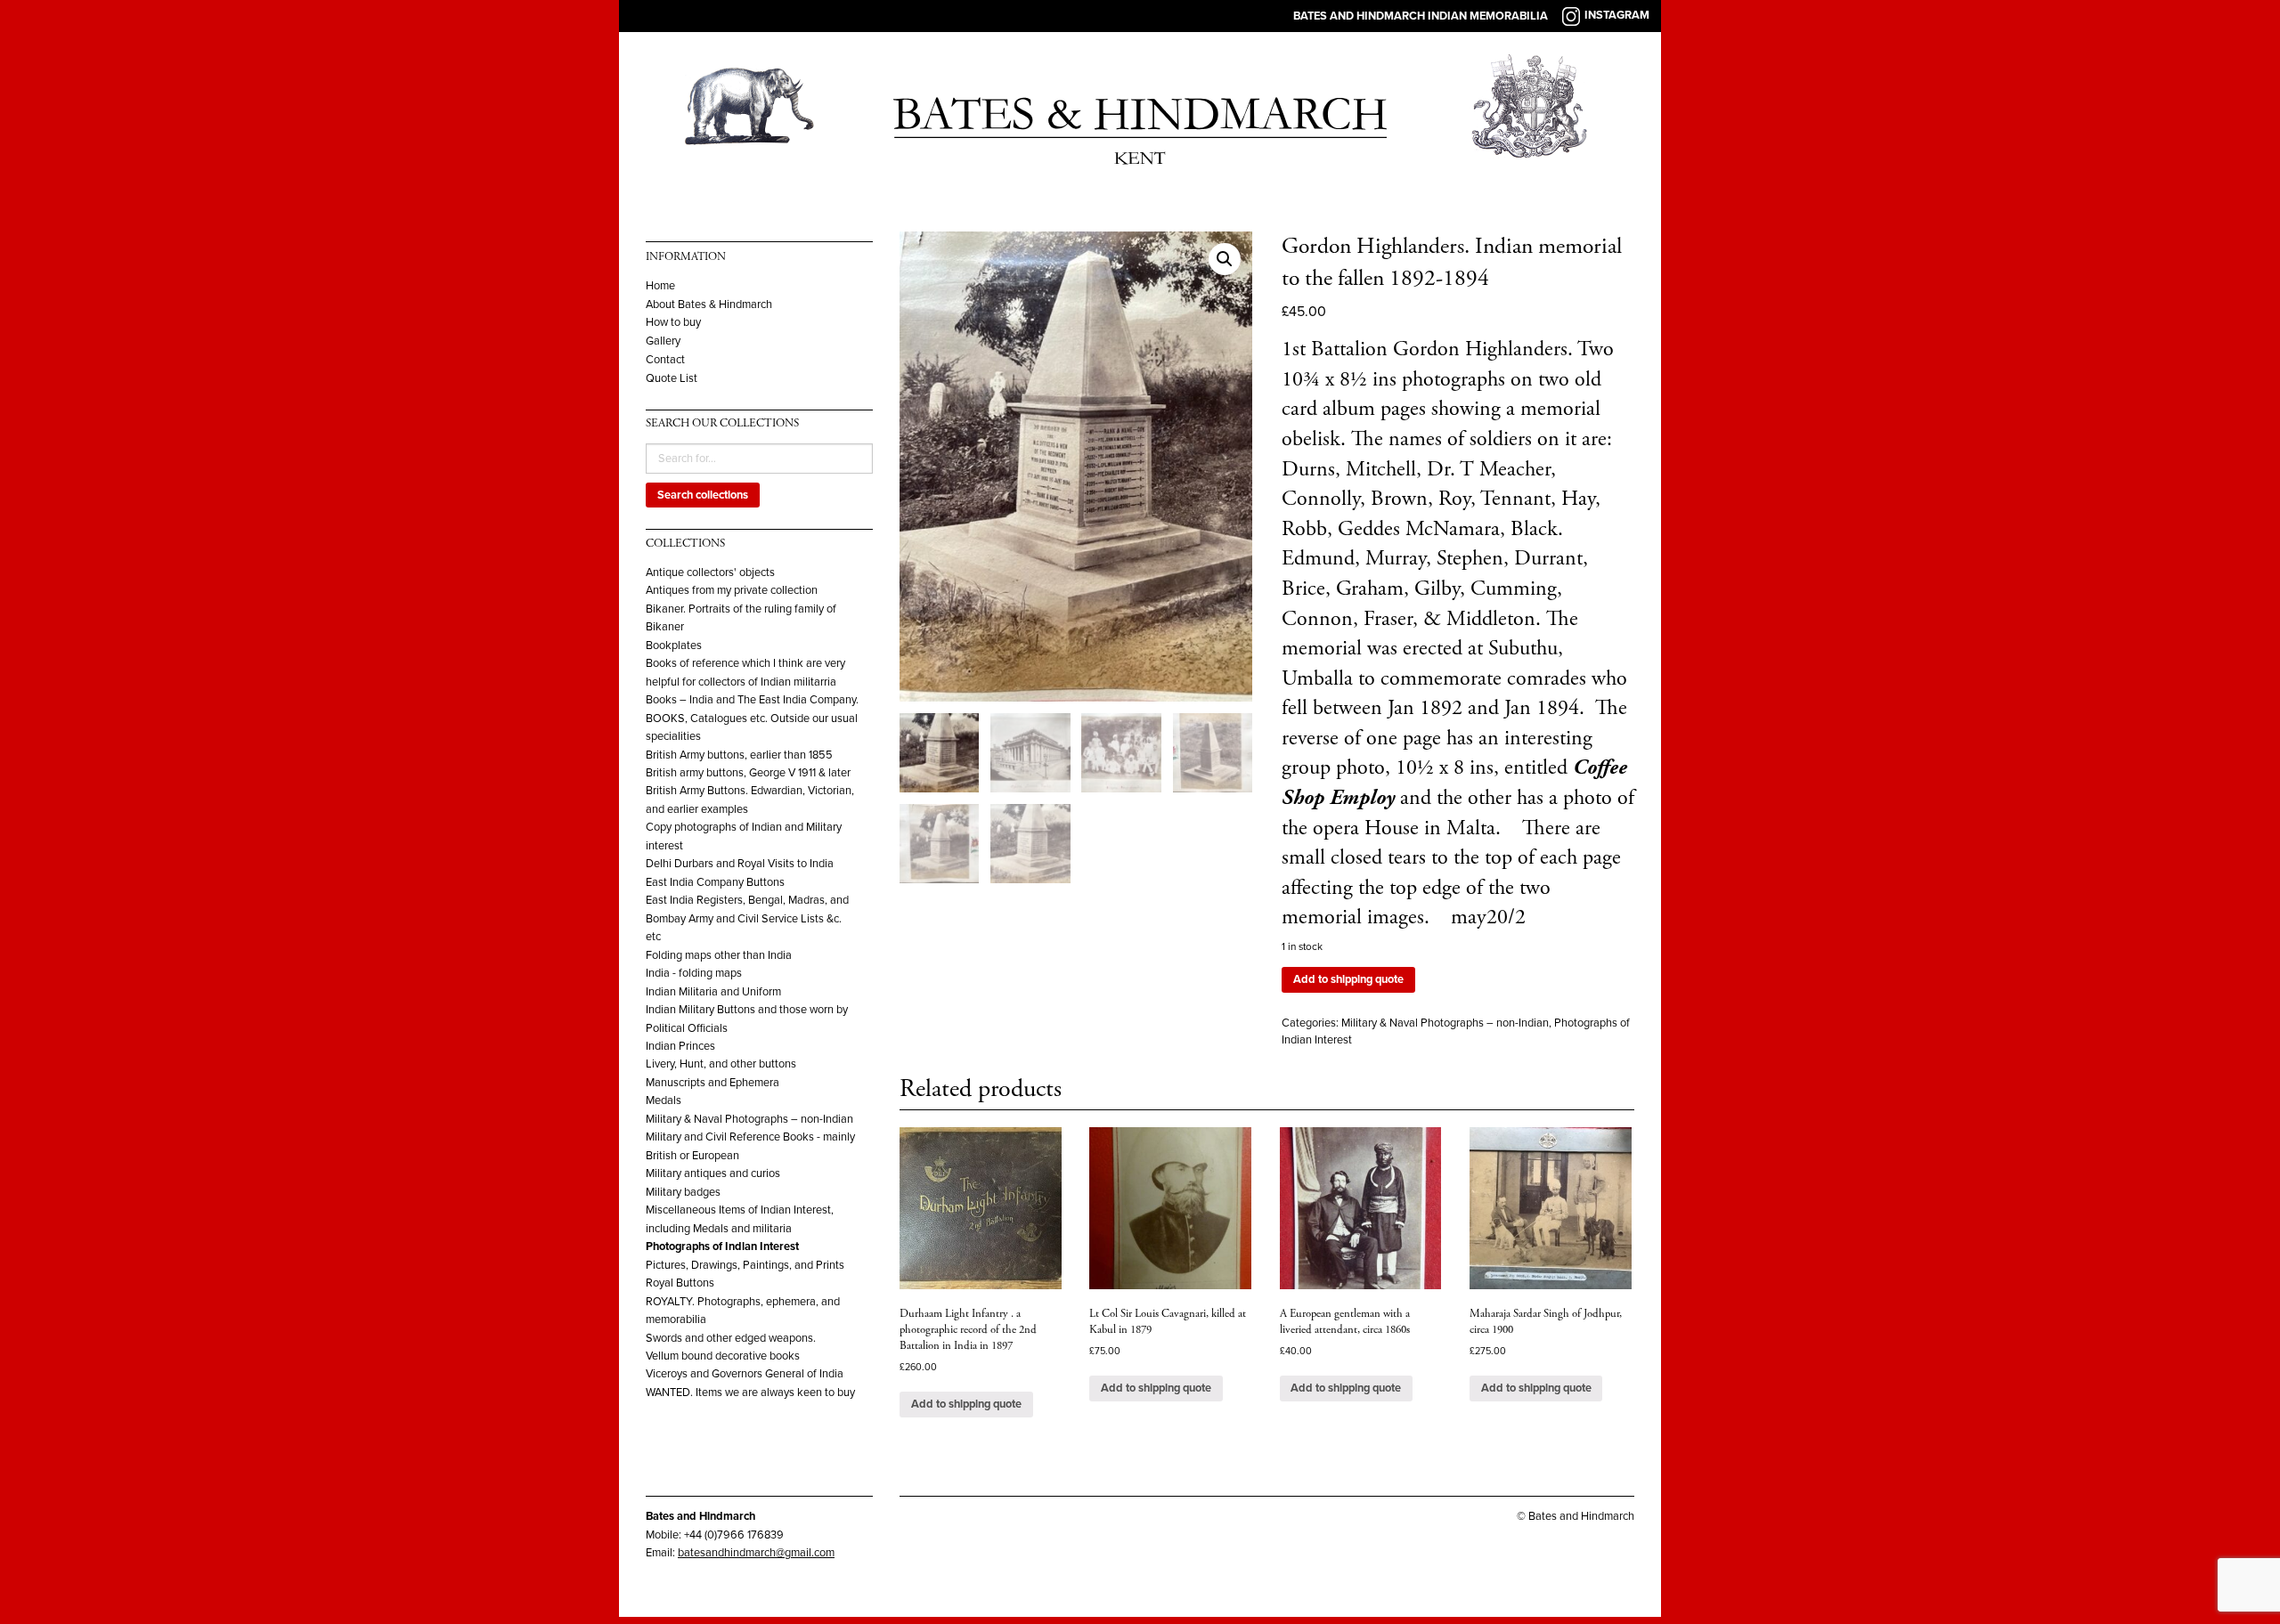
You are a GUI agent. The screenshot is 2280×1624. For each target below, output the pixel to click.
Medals (664, 1100)
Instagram (1617, 15)
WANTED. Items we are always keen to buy (750, 1393)
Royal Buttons (680, 1283)
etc (653, 937)
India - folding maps (694, 973)
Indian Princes (680, 1046)
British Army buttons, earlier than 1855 (739, 755)
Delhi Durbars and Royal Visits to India (740, 864)
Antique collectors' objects (710, 572)
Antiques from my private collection (732, 590)
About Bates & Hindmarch (709, 305)
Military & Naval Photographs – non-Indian (749, 1119)
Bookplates (674, 646)
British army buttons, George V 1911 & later (748, 773)
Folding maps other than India (719, 955)
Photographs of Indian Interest (722, 1246)
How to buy (673, 323)
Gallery (663, 341)
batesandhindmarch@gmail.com (756, 1553)
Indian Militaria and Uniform (713, 992)
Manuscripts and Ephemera (712, 1083)
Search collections (703, 495)
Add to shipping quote (1348, 979)
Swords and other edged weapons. (731, 1338)
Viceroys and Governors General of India (745, 1374)
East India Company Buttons (715, 882)
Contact (665, 360)
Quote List (672, 379)
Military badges (683, 1192)
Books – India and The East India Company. (752, 700)
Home (660, 286)
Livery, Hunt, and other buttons (721, 1064)
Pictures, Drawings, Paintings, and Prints (745, 1265)
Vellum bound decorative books (723, 1356)
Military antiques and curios (713, 1173)
